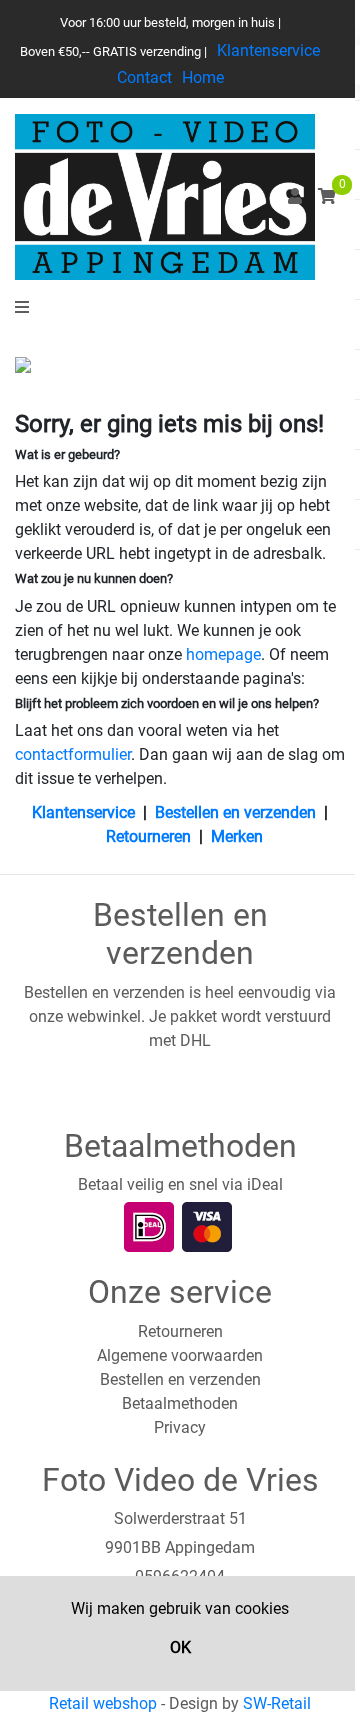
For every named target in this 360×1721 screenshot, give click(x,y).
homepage (223, 654)
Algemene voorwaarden (180, 1355)
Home (203, 77)
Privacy (180, 1427)
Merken (237, 836)
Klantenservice (268, 50)
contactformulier (73, 754)
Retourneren (148, 836)
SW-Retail (277, 1703)
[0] (327, 196)
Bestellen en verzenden (235, 812)
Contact (144, 77)
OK (180, 1647)
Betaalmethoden (180, 1403)
